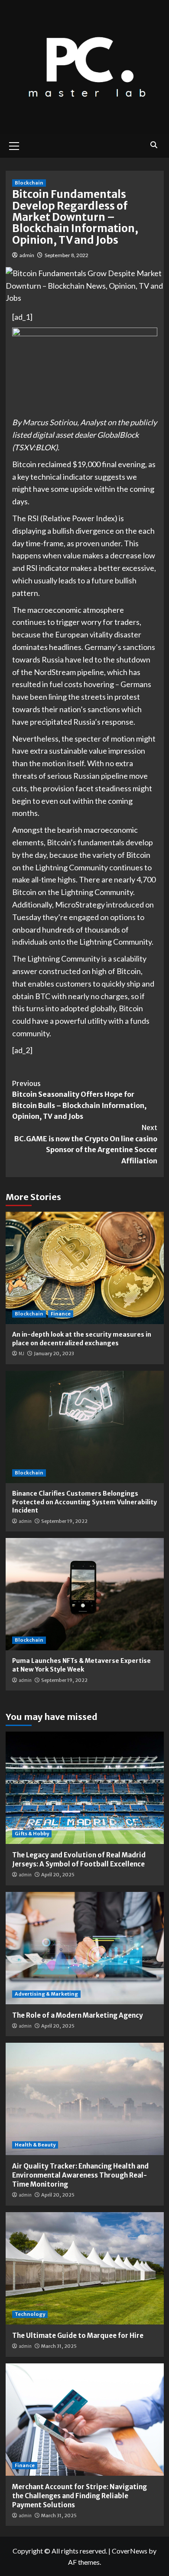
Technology (30, 2314)
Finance (61, 1314)
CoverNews (130, 2551)
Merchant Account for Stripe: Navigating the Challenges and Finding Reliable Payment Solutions (80, 2496)
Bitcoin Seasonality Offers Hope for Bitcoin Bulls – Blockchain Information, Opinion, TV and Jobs (79, 1100)
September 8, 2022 (67, 255)
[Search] (154, 145)
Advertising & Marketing (46, 1994)
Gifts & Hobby (32, 1834)
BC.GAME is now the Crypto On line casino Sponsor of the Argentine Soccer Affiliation (86, 1144)
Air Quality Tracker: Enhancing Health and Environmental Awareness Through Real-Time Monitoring (80, 2175)
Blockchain (29, 183)
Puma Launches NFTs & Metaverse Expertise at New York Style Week (81, 1665)
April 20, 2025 (58, 1875)
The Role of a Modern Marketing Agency (78, 2015)
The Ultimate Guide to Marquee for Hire (78, 2336)
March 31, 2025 (59, 2346)
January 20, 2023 (54, 1353)
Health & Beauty (35, 2145)
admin (27, 255)
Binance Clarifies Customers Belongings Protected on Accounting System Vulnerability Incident (84, 1502)
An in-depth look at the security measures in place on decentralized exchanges (82, 1339)
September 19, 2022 (64, 1521)
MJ (21, 1353)
